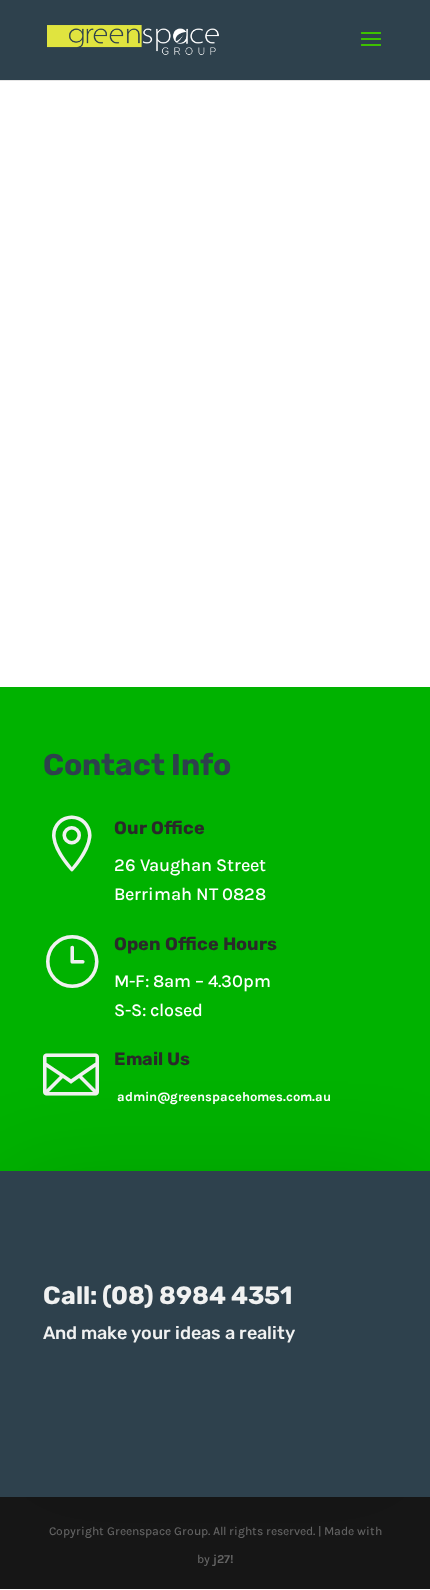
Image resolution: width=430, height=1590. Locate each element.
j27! (223, 1559)
